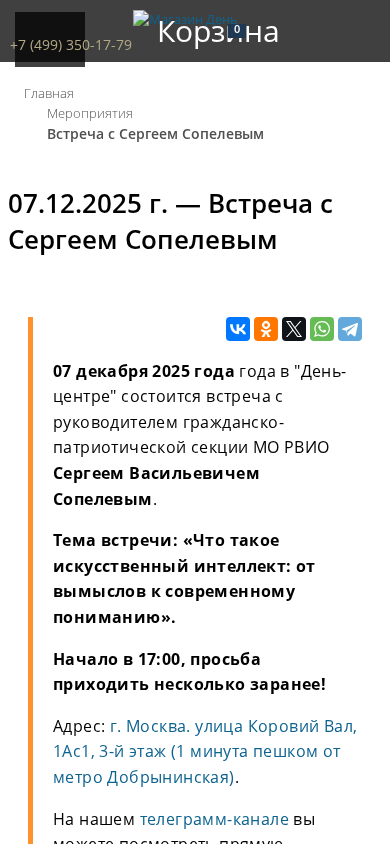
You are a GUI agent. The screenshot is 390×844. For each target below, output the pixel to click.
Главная (49, 93)
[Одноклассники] (266, 330)
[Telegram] (350, 330)
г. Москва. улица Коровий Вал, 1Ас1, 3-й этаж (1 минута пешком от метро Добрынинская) (205, 751)
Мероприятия (90, 113)
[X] (294, 330)
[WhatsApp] (322, 330)
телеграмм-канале (214, 819)
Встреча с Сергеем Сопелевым (155, 133)
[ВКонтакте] (238, 330)
